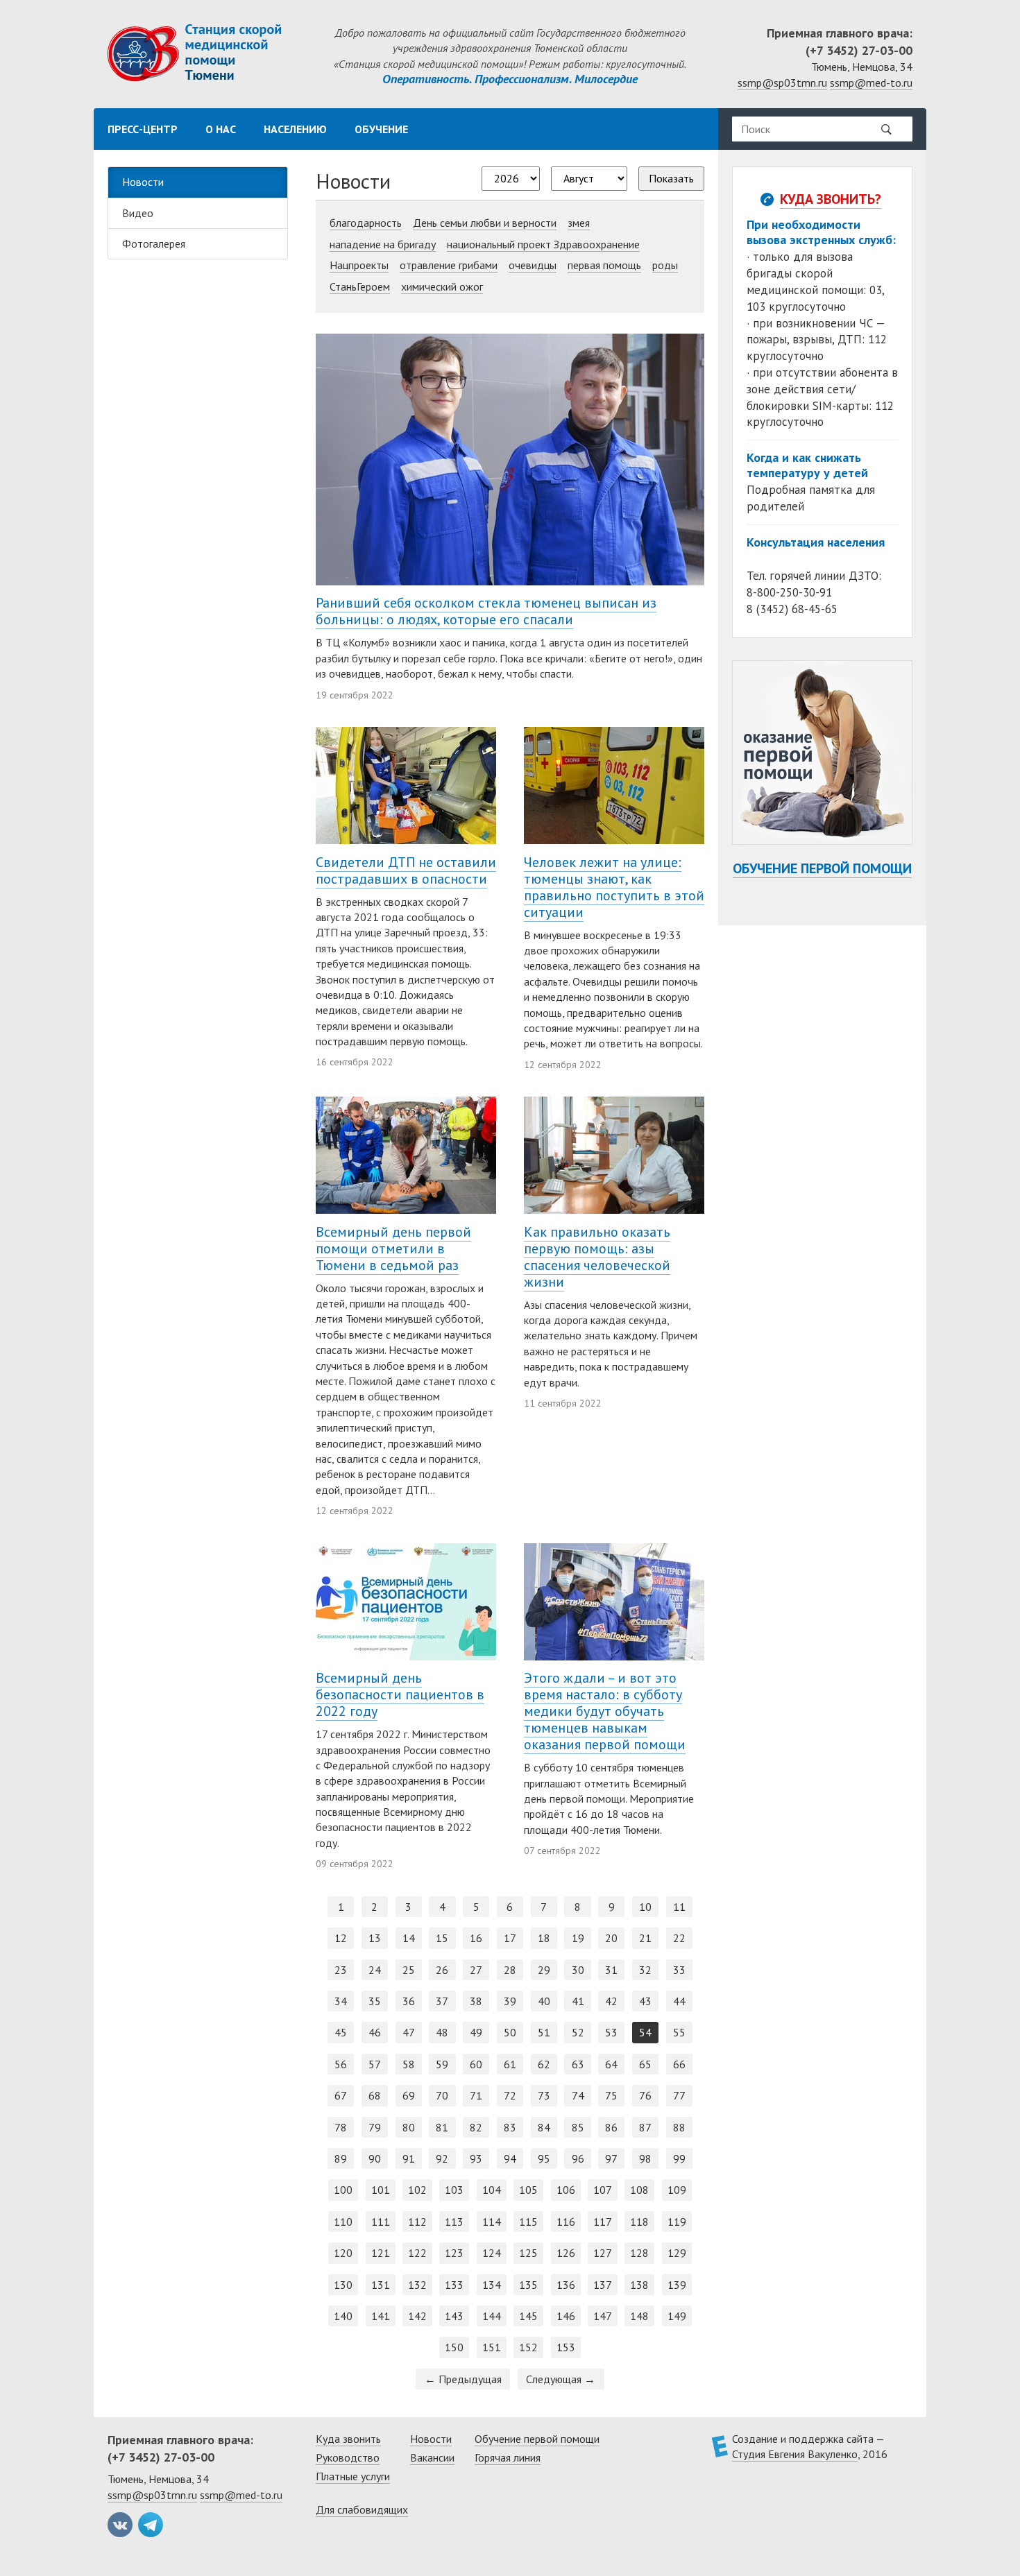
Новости (143, 182)
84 (544, 2127)
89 (341, 2158)
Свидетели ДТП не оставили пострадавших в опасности (406, 870)
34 (341, 2001)
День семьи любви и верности (485, 223)
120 (343, 2253)
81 (442, 2127)
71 (476, 2095)
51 (544, 2032)
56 (341, 2064)
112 (417, 2222)
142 (417, 2316)
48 (442, 2032)
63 (578, 2064)
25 (409, 1970)
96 (578, 2158)
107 (603, 2190)
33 (679, 1970)
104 (492, 2190)
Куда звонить (348, 2439)
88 (679, 2127)
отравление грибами (449, 265)
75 (611, 2095)
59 (442, 2064)
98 (645, 2158)
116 (566, 2222)
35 (375, 2001)
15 (442, 1938)
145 (528, 2316)
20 (611, 1938)
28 (510, 1970)
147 (603, 2316)
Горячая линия (508, 2457)
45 (341, 2032)
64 (611, 2064)
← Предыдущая (463, 2379)
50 (510, 2032)
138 (639, 2285)
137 (603, 2285)
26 (442, 1970)
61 (510, 2064)
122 (417, 2253)
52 (578, 2032)
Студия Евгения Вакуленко (795, 2454)
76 (645, 2095)
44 (679, 2001)
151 (492, 2347)
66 (679, 2064)
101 (381, 2190)
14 (409, 1938)
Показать (671, 178)
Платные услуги (353, 2476)
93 (476, 2158)
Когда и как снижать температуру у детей (807, 465)
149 (677, 2316)
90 (375, 2158)
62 (544, 2064)
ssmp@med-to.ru (871, 83)
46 (375, 2032)
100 (343, 2190)
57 (375, 2064)
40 (544, 2001)
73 (544, 2095)
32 (645, 1970)
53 (611, 2032)
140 (343, 2316)
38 (476, 2001)
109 (677, 2190)
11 (679, 1907)
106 (566, 2190)
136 (566, 2285)
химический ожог (442, 286)
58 (409, 2064)
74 (578, 2095)
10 (645, 1907)
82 (476, 2127)
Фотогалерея (154, 243)
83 (510, 2127)
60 (476, 2064)
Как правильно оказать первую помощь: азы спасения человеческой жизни (597, 1257)
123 (454, 2253)
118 (639, 2222)
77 (679, 2095)
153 (566, 2347)
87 (645, 2127)
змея (579, 223)
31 (611, 1970)
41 (578, 2001)
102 (417, 2190)
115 (528, 2222)
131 (381, 2285)
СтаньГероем (360, 286)
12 (341, 1938)
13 (375, 1938)
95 (544, 2158)
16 (476, 1938)
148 (639, 2316)
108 (639, 2190)
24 (375, 1970)
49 (476, 2032)
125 (528, 2253)
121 (381, 2253)
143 (454, 2316)
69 (409, 2095)
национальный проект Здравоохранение (543, 244)
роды (665, 265)
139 (677, 2285)
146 (566, 2316)
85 (578, 2127)
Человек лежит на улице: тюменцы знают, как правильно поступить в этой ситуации (614, 887)
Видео (138, 213)
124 (492, 2253)
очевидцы (533, 265)
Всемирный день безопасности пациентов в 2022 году (400, 1694)
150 (454, 2347)
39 (510, 2001)
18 (544, 1938)
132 (417, 2285)
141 (381, 2316)
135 (528, 2285)
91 (409, 2158)
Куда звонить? (831, 199)
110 (343, 2222)
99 (679, 2158)
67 (341, 2095)
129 (677, 2253)
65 (645, 2064)
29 (544, 1970)
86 (611, 2127)
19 (578, 1938)
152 (528, 2347)
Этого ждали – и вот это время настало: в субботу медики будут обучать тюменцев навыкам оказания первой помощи (605, 1711)
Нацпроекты (359, 265)
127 (603, 2253)
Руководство (348, 2457)
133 (454, 2285)
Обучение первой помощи (822, 868)
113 (454, 2222)
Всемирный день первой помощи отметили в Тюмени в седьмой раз (393, 1248)
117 (603, 2222)
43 (645, 2001)
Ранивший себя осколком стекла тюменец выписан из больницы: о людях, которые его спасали (486, 611)
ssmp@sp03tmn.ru (782, 83)
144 (492, 2316)
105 (528, 2190)
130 (343, 2285)
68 (375, 2095)
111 (381, 2222)
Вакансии (432, 2457)
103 (454, 2190)
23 (341, 1970)
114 (492, 2222)
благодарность (366, 223)
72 (510, 2095)
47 (409, 2032)
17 (510, 1938)
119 (677, 2222)
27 (476, 1970)
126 (566, 2253)
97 (611, 2158)
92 (442, 2158)
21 (645, 1938)
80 (409, 2127)
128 (639, 2253)
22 (679, 1938)
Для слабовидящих (362, 2509)
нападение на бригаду (383, 244)
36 (409, 2001)
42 (611, 2001)
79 (375, 2127)
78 (341, 2127)
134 (492, 2285)
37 (442, 2001)
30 (578, 1970)
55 (679, 2032)
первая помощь (604, 265)
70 (442, 2095)
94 (510, 2158)
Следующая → (561, 2379)
